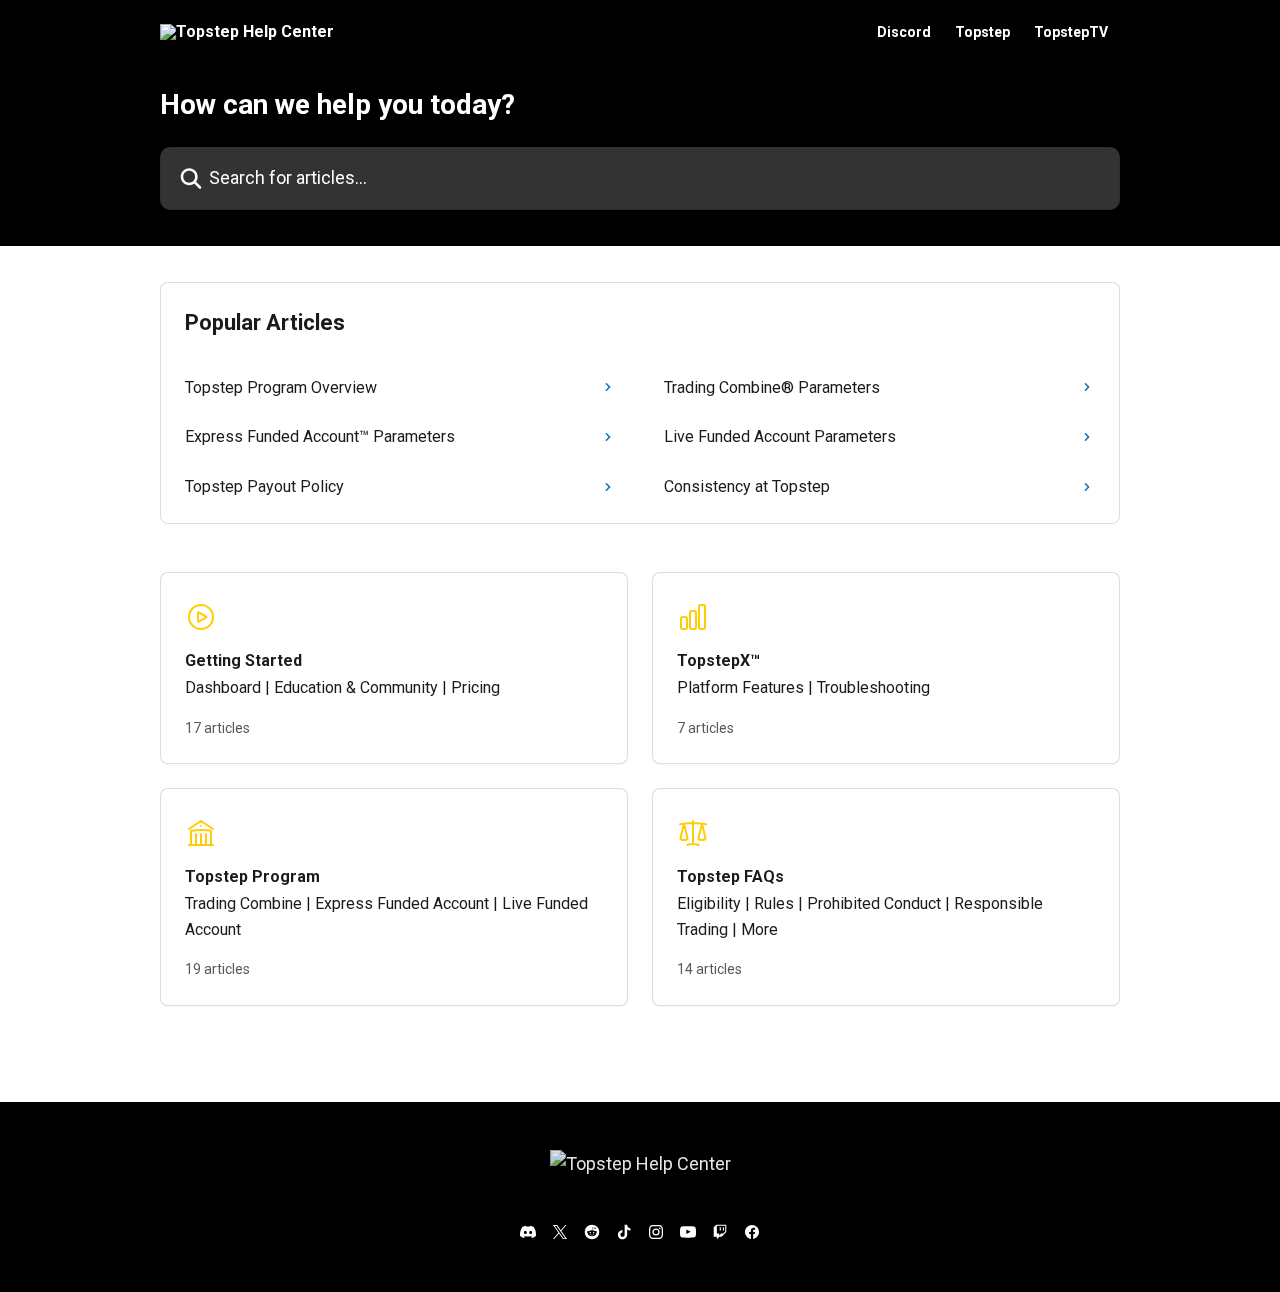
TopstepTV (1071, 32)
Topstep (982, 32)
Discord (904, 32)
